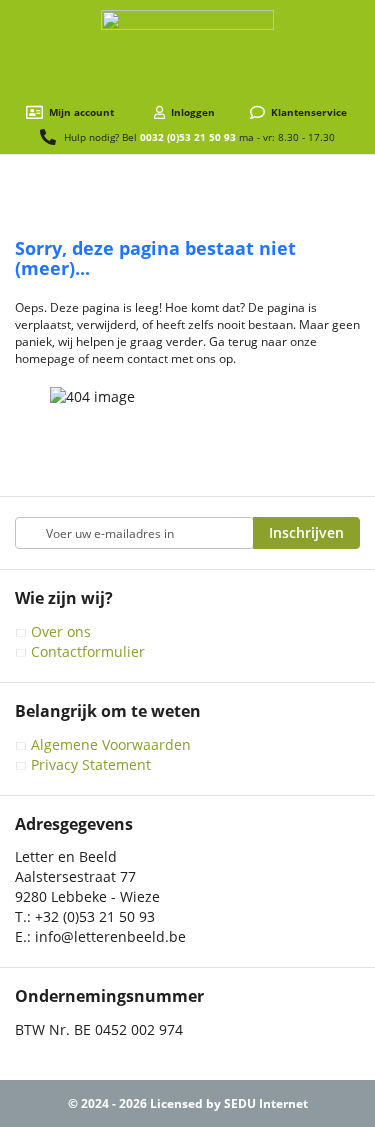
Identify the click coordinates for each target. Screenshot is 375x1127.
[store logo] (187, 52)
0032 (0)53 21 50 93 (188, 137)
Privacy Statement (91, 764)
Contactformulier (88, 651)
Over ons (61, 631)
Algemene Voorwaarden (111, 744)
